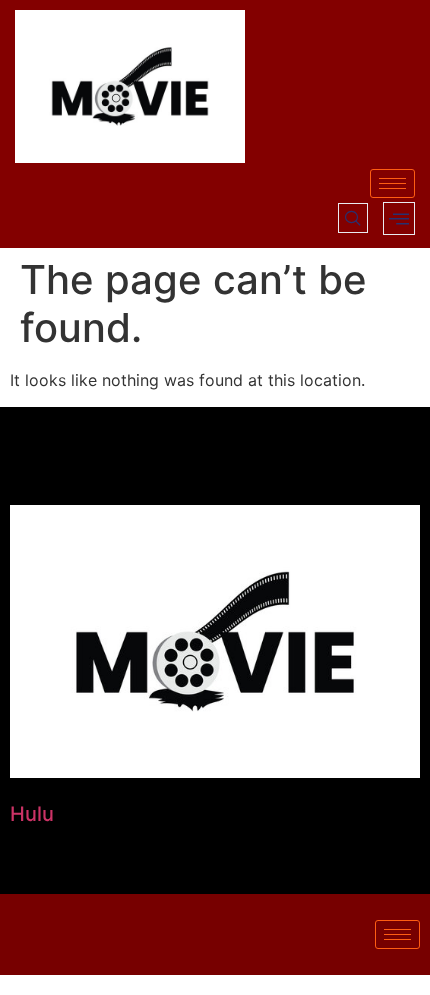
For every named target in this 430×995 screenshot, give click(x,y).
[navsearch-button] (353, 218)
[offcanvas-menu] (399, 218)
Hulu (32, 814)
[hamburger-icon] (392, 183)
